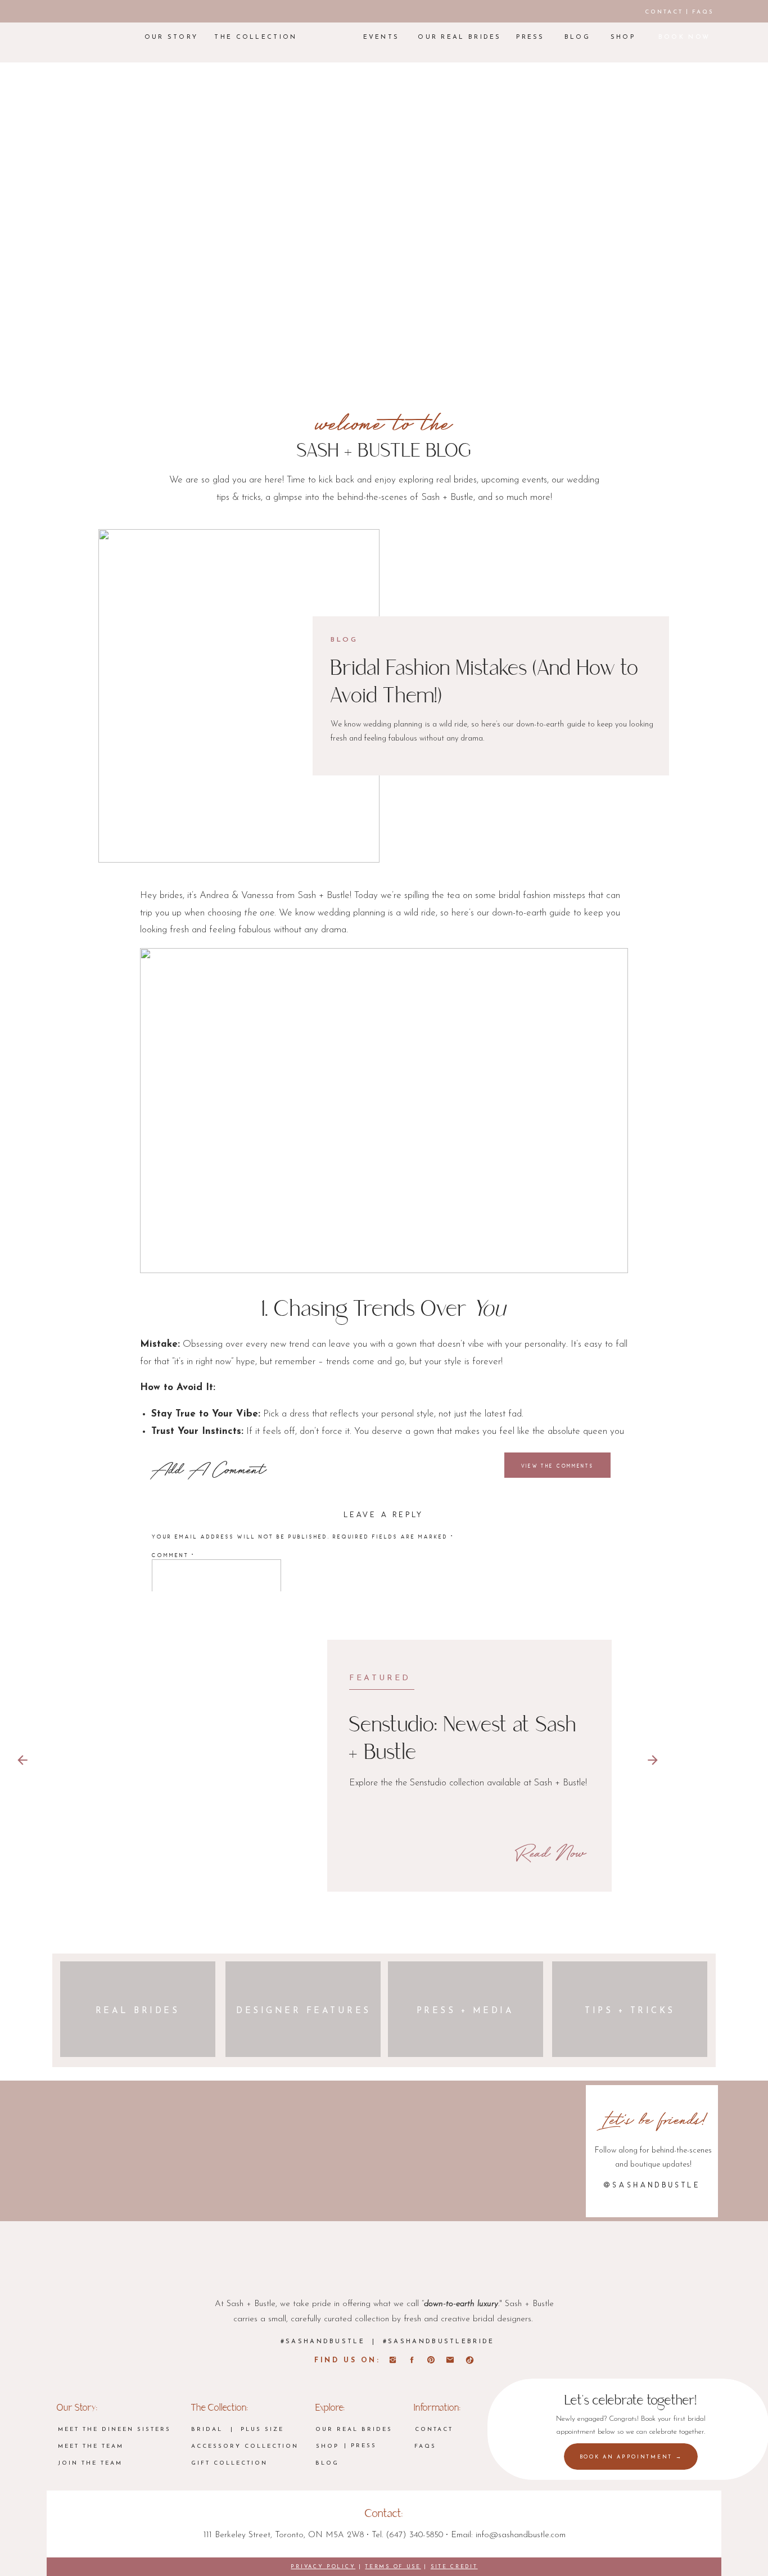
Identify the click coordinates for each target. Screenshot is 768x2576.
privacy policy (323, 2567)
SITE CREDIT (454, 2567)
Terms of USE (393, 2567)
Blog (344, 640)
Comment (174, 1555)
